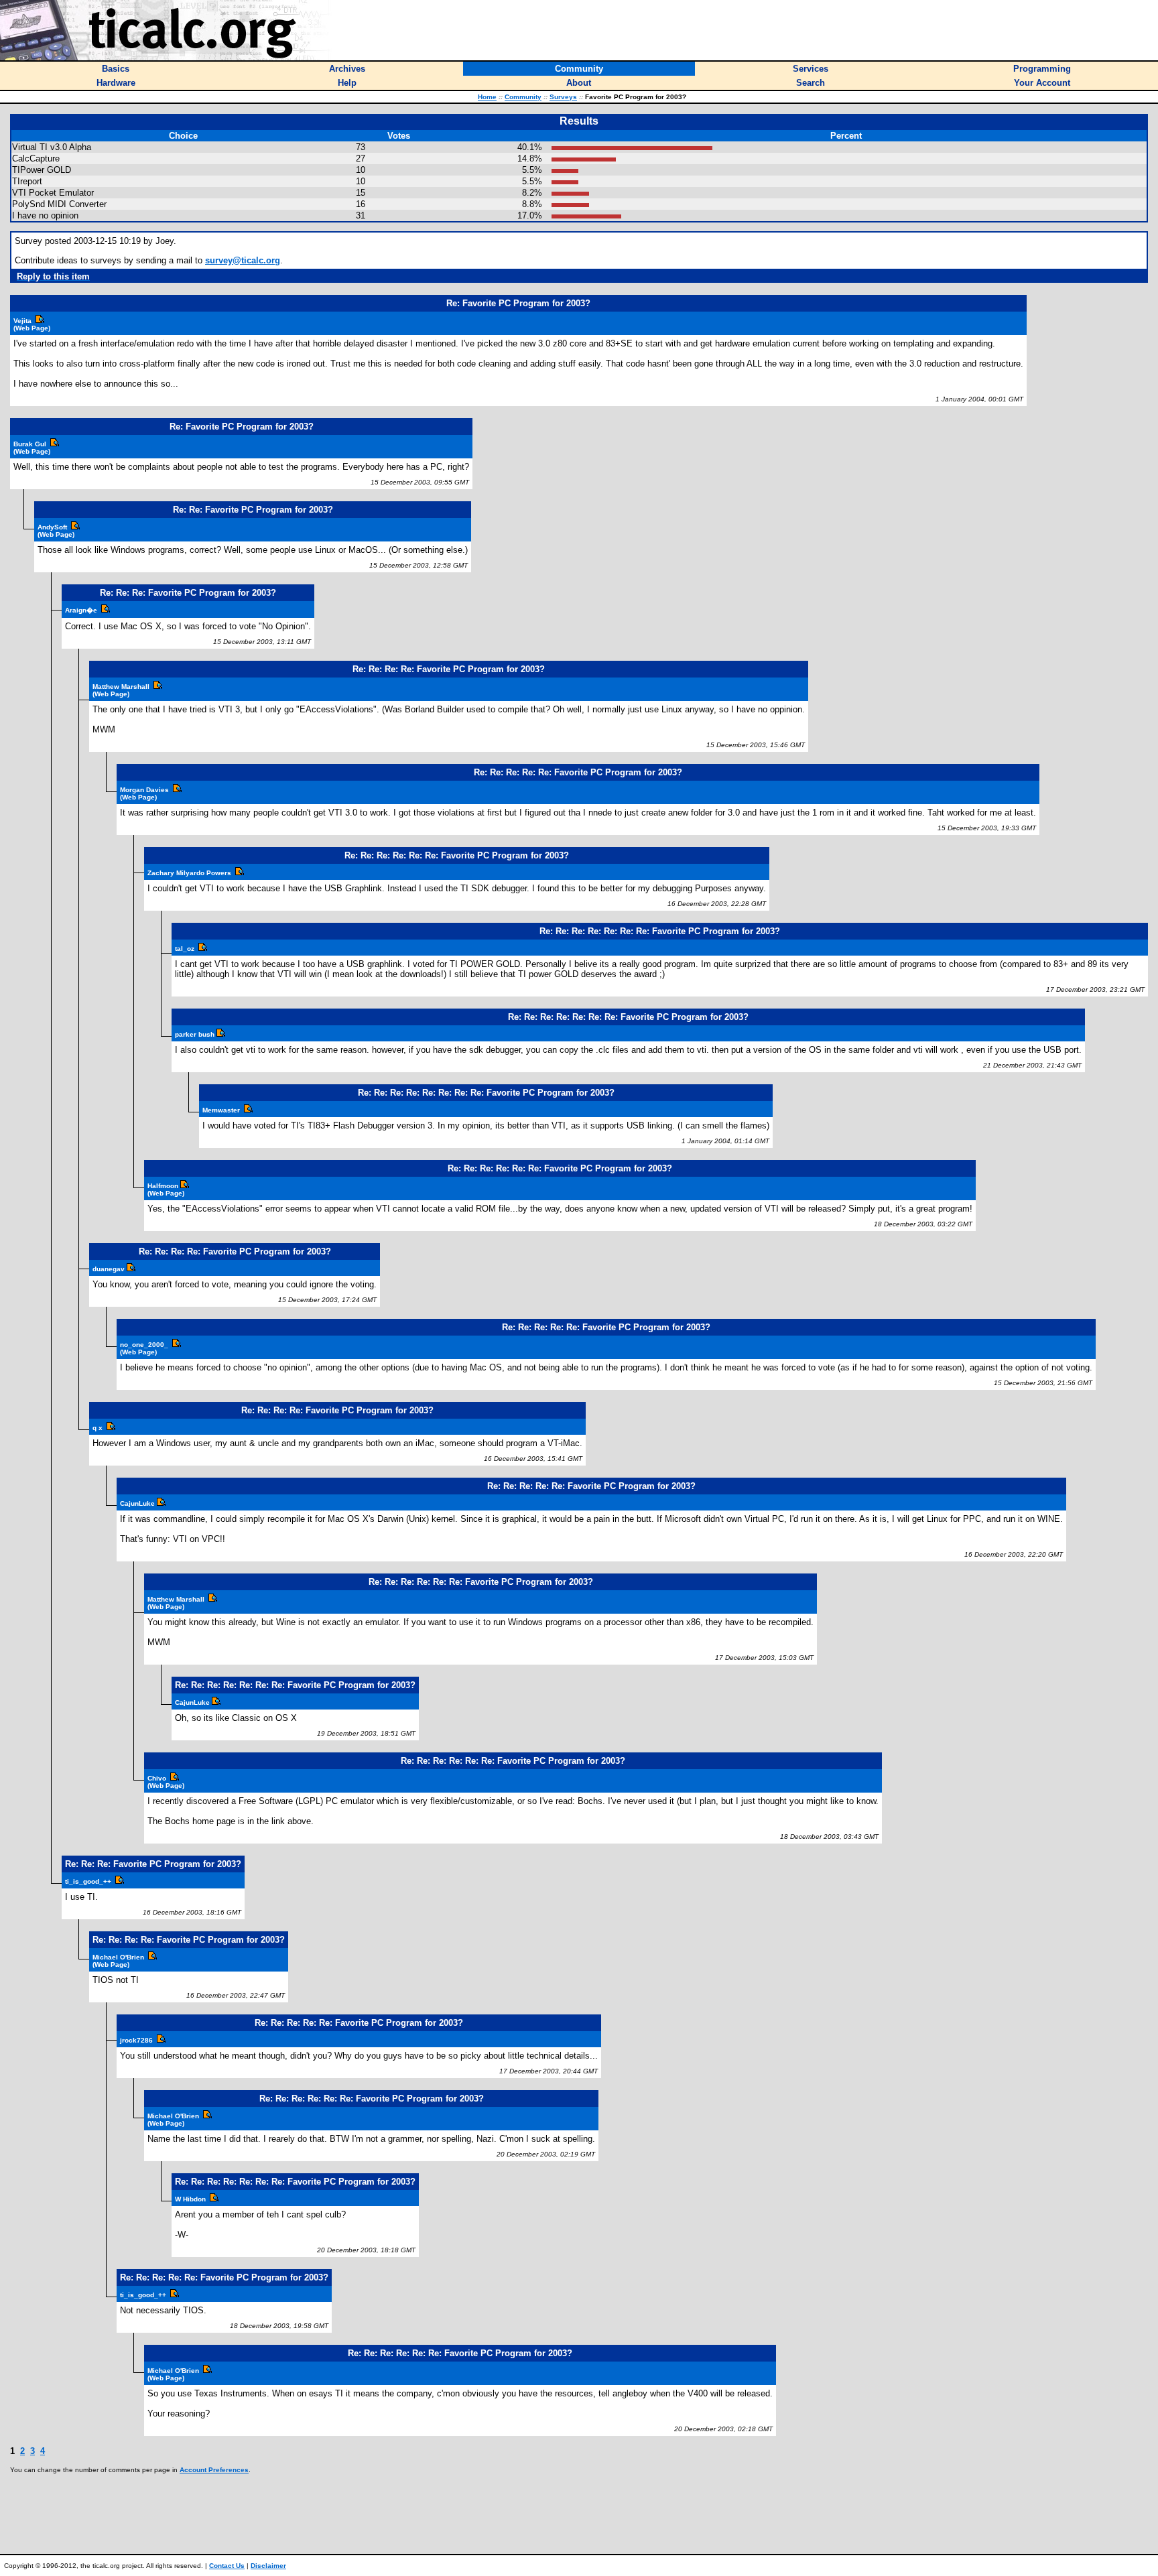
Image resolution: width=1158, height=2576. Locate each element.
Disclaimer (268, 2566)
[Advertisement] (579, 2514)
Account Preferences (214, 2470)
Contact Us (227, 2566)
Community (523, 97)
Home (487, 97)
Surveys (563, 97)
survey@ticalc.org (243, 260)
